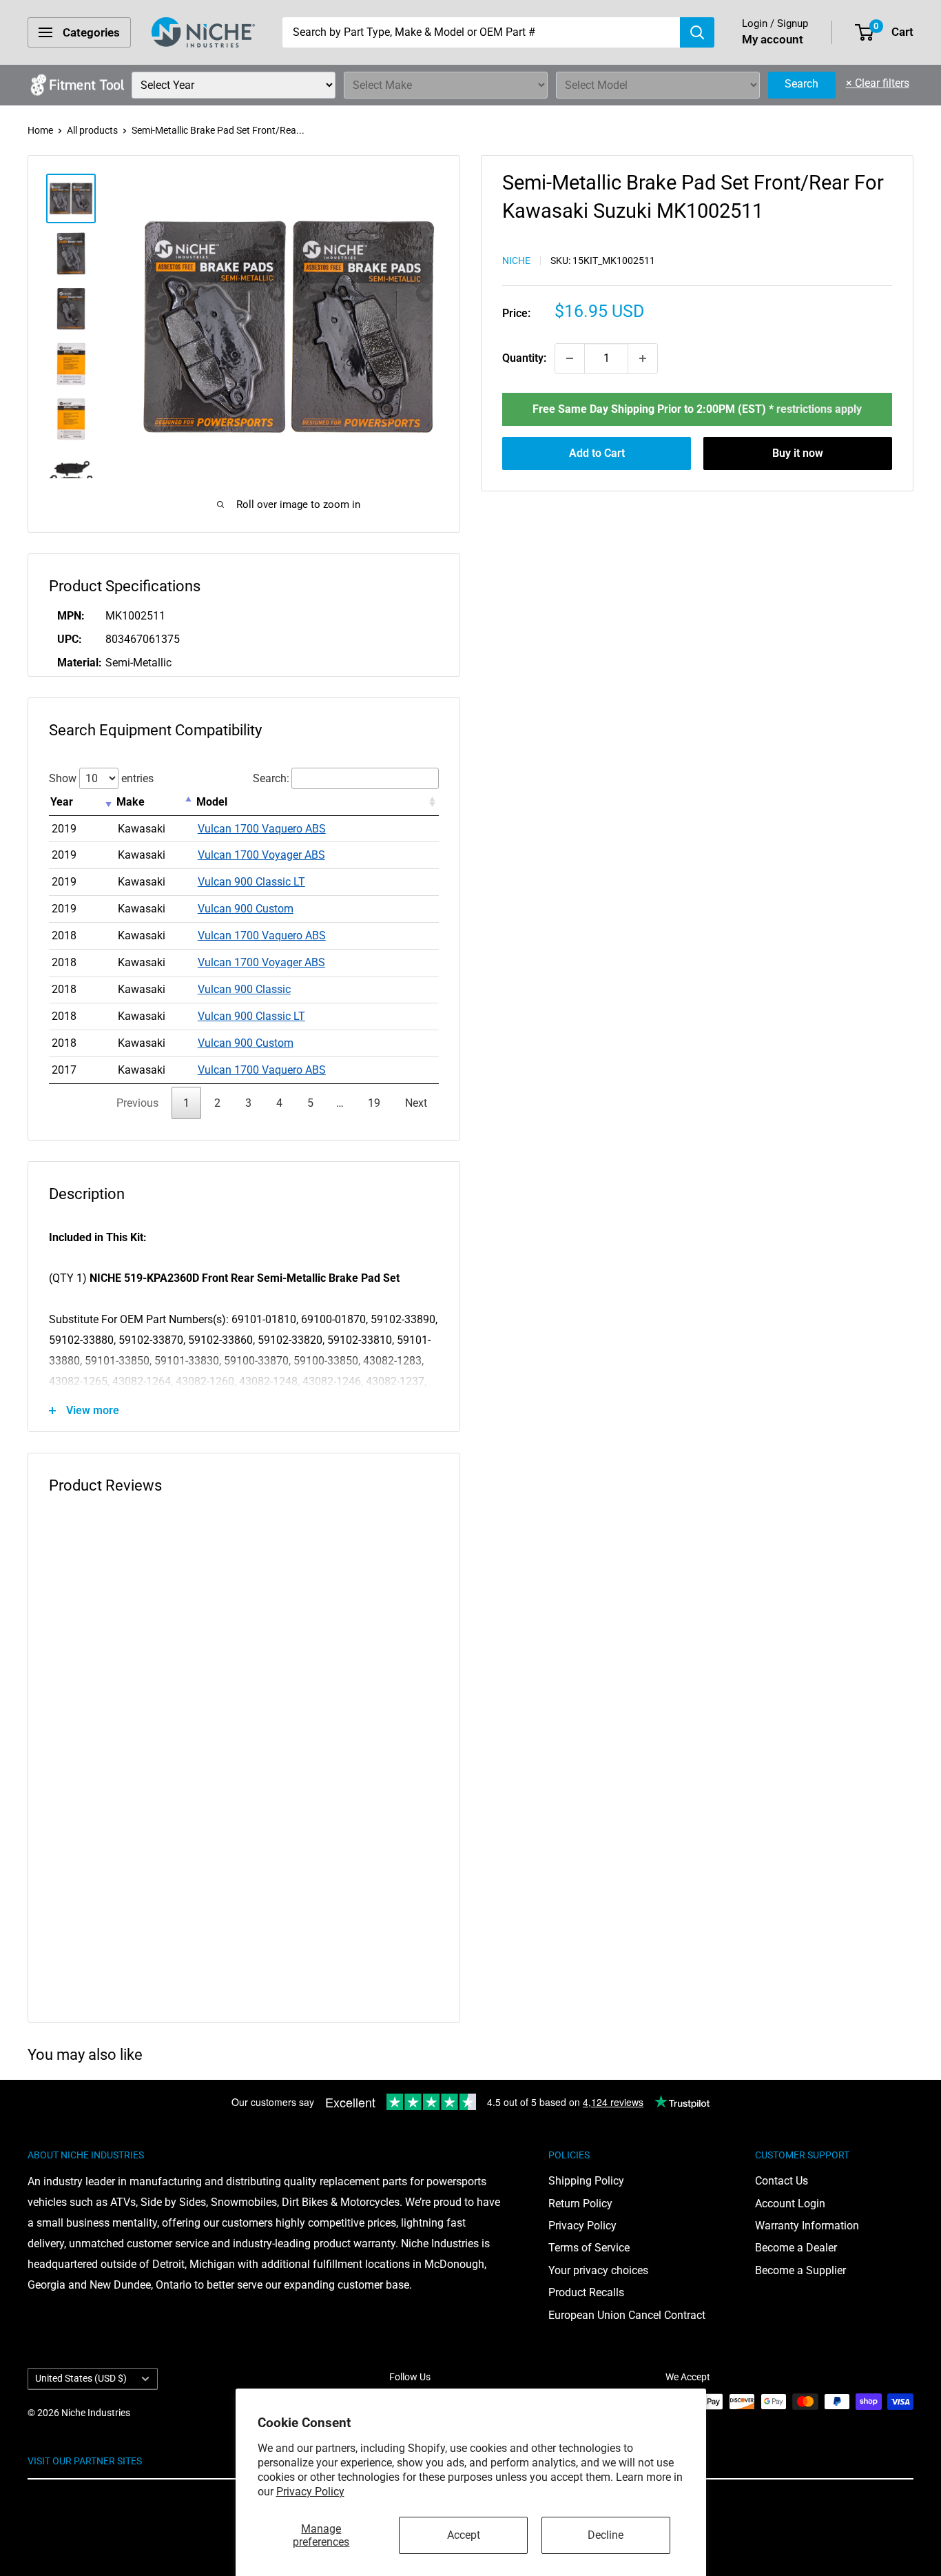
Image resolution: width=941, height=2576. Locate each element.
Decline (606, 2535)
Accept (464, 2535)
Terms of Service (589, 2248)
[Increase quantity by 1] (643, 358)
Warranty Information (807, 2226)
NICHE (516, 261)
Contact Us (782, 2181)
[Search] (697, 32)
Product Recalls (586, 2292)
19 (374, 1103)
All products (92, 130)
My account (773, 39)
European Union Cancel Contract (627, 2315)
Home (40, 130)
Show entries (101, 778)
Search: (271, 778)
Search (802, 84)
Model (212, 802)
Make (131, 802)
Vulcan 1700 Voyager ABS (261, 855)
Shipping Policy (586, 2181)
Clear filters (878, 83)
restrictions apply (819, 409)
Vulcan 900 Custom (246, 909)
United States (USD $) (81, 2378)
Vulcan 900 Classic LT (251, 882)
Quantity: (524, 358)
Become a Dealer (796, 2248)
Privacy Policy (310, 2492)
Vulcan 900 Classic (244, 989)
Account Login (790, 2204)
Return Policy (580, 2204)
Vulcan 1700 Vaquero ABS (262, 829)
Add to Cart (597, 453)
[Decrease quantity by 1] (570, 358)
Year (62, 802)
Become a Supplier (800, 2270)
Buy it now (798, 453)
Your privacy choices (598, 2270)
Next (416, 1103)
